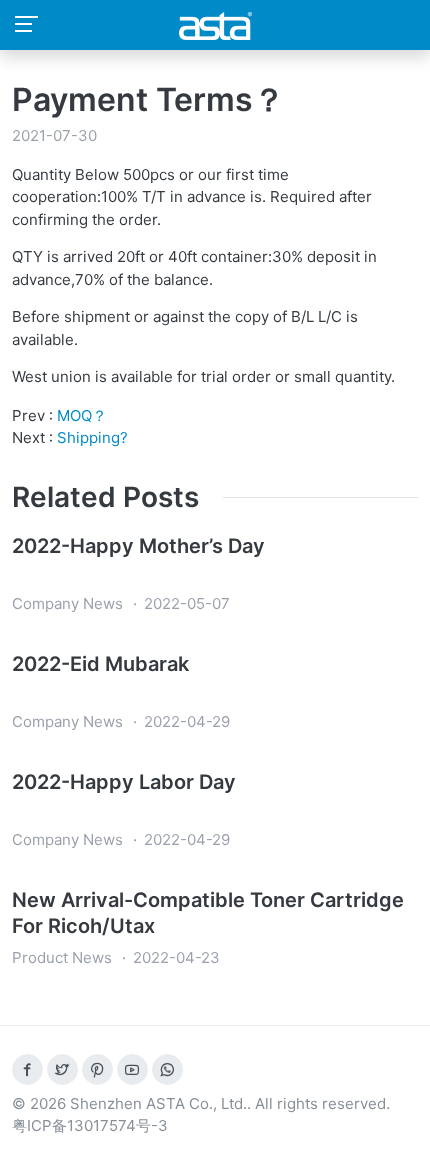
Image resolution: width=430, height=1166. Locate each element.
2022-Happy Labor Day (124, 782)
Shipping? (92, 437)
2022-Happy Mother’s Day (138, 546)
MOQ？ (82, 415)
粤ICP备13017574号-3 (90, 1125)
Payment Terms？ (148, 99)
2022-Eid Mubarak (100, 664)
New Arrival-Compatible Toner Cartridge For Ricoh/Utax (208, 913)
